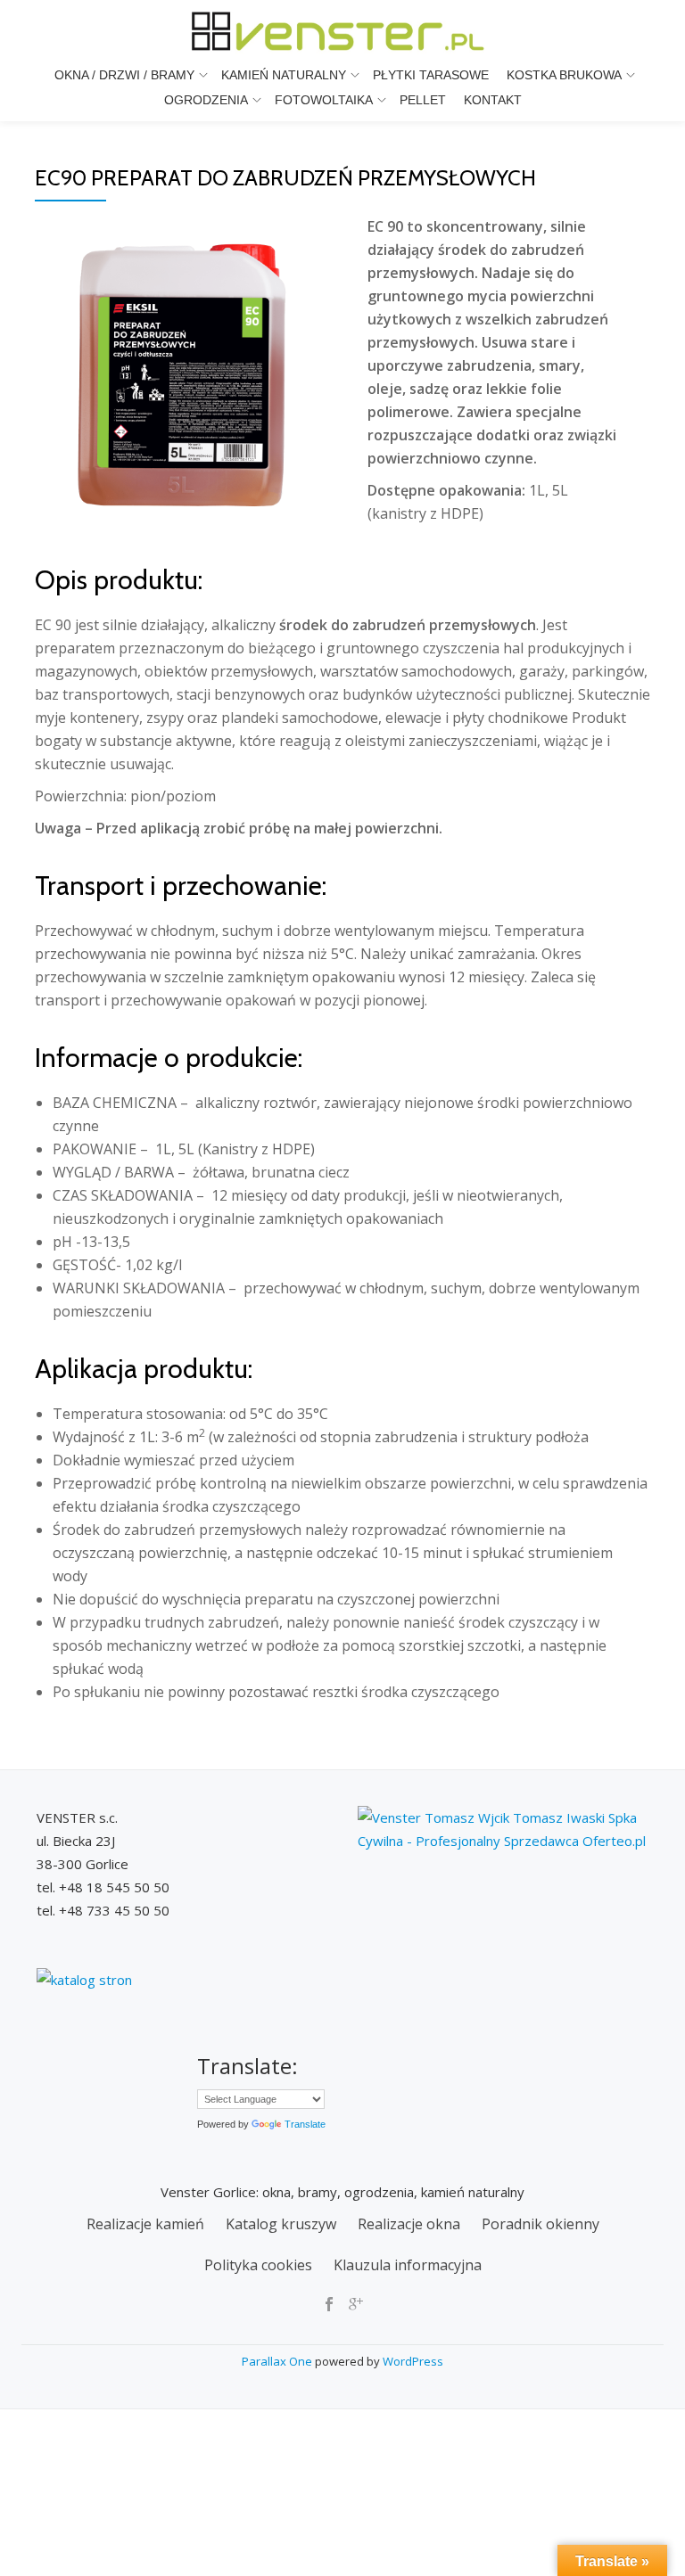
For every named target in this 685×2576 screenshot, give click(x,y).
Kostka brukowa (564, 75)
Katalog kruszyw (281, 2224)
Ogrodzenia (206, 100)
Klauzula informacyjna (408, 2265)
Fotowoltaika (324, 100)
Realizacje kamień (145, 2224)
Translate (305, 2124)
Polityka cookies (258, 2265)
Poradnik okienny (541, 2224)
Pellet (423, 100)
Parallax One (278, 2361)
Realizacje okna (409, 2224)
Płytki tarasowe (431, 75)
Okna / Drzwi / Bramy (124, 75)
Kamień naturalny (284, 75)
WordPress (413, 2361)
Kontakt (493, 100)
